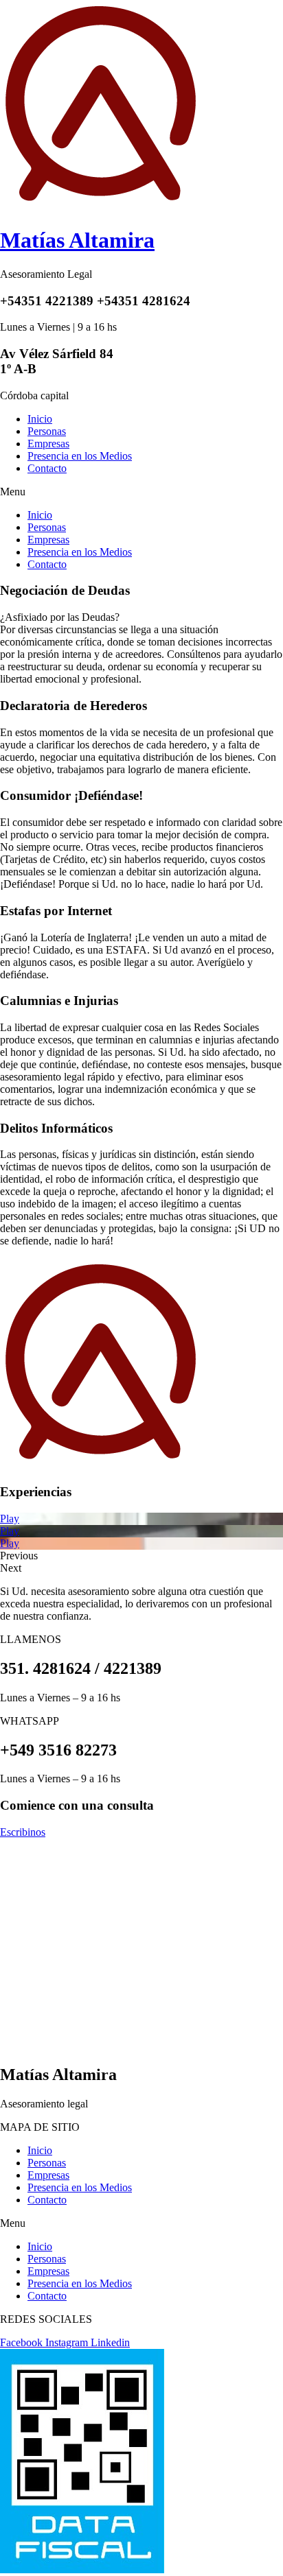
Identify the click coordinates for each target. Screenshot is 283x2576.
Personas (47, 431)
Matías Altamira (77, 240)
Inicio (40, 419)
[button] (141, 492)
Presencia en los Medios (80, 456)
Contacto (47, 468)
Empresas (48, 444)
